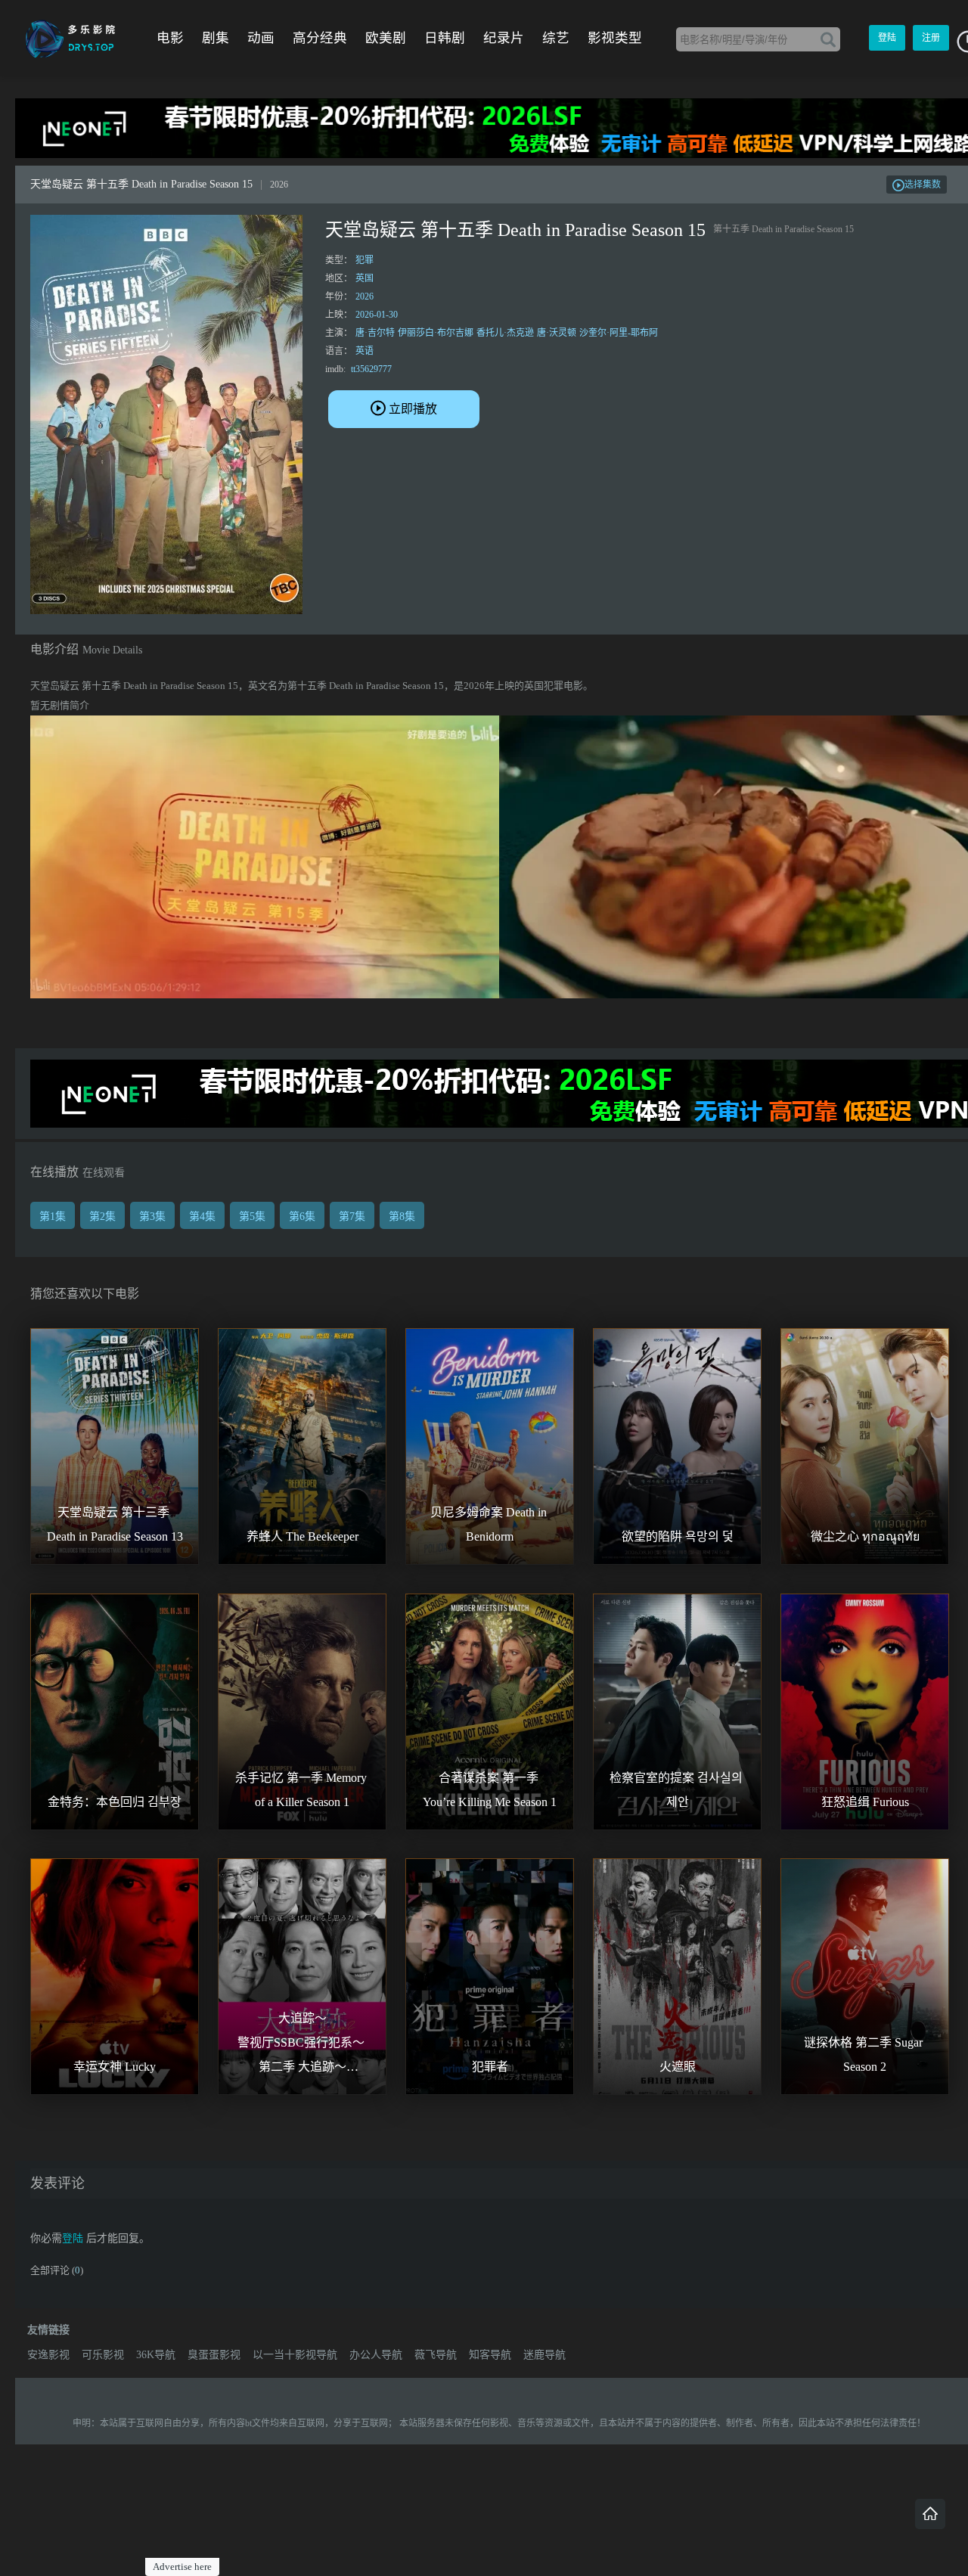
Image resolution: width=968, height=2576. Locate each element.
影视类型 (615, 38)
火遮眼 (678, 2067)
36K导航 (156, 2355)
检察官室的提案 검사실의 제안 (678, 1790)
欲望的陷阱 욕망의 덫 (678, 1536)
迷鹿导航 (544, 2355)
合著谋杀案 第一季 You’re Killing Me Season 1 (490, 1790)
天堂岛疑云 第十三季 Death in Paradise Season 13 (115, 1524)
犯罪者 (490, 2067)
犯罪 (365, 260)
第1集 (53, 1217)
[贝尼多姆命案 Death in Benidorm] (490, 1446)
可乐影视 (103, 2355)
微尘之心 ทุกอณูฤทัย (865, 1536)
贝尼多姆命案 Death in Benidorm (490, 1524)
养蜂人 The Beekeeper (302, 1536)
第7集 (352, 1217)
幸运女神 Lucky (115, 2067)
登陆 (887, 38)
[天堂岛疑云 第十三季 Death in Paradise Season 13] (115, 1446)
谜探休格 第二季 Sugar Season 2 (865, 2055)
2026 (365, 296)
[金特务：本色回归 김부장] (115, 1712)
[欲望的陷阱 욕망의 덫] (677, 1446)
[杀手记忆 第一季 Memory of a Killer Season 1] (302, 1712)
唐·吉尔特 (375, 333)
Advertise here (182, 2567)
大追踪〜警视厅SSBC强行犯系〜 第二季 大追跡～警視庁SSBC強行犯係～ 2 (302, 2045)
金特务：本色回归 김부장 (115, 1802)
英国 (365, 278)
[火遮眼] (677, 1977)
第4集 (202, 1217)
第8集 (402, 1217)
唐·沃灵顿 (557, 333)
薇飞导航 (436, 2355)
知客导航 (490, 2355)
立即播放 (413, 409)
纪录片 (504, 38)
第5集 (252, 1217)
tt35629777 (371, 369)
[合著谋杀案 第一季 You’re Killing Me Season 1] (490, 1712)
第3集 (152, 1217)
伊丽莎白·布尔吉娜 (436, 333)
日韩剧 (445, 38)
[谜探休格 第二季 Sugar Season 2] (865, 1977)
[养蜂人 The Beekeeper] (302, 1446)
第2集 (102, 1217)
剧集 (216, 38)
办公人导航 (376, 2355)
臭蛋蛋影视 (214, 2355)
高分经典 (320, 38)
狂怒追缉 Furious (865, 1802)
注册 (931, 38)
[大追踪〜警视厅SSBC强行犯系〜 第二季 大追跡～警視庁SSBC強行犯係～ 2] (302, 1977)
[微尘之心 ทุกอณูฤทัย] (865, 1446)
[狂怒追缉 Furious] (865, 1712)
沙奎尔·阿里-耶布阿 (619, 333)
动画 (261, 38)
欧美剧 (386, 38)
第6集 (302, 1217)
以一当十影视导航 (295, 2355)
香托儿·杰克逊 (505, 333)
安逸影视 (48, 2355)
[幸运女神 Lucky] (115, 1977)
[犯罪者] (490, 1977)
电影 (170, 38)
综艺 (556, 38)
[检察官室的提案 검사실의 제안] (677, 1712)
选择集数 (923, 185)
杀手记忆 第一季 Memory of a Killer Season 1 (302, 1790)
